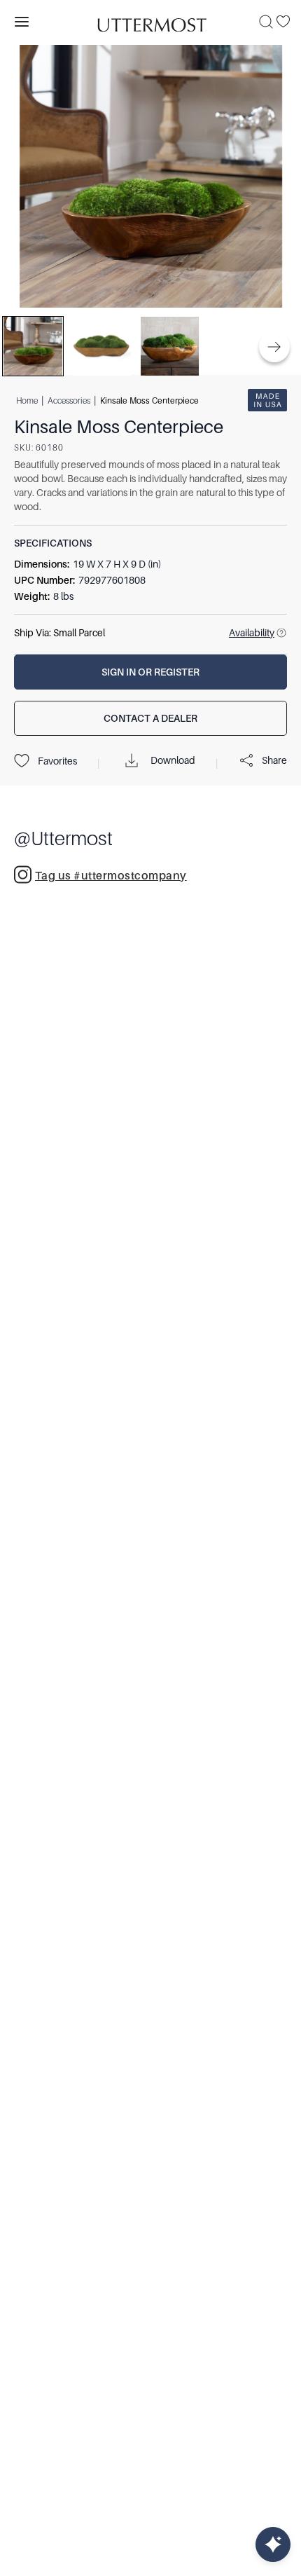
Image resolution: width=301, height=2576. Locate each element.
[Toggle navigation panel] (22, 22)
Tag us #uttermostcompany (111, 876)
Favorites (57, 761)
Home (27, 400)
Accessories (69, 400)
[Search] (266, 22)
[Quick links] (273, 2544)
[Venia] (150, 21)
